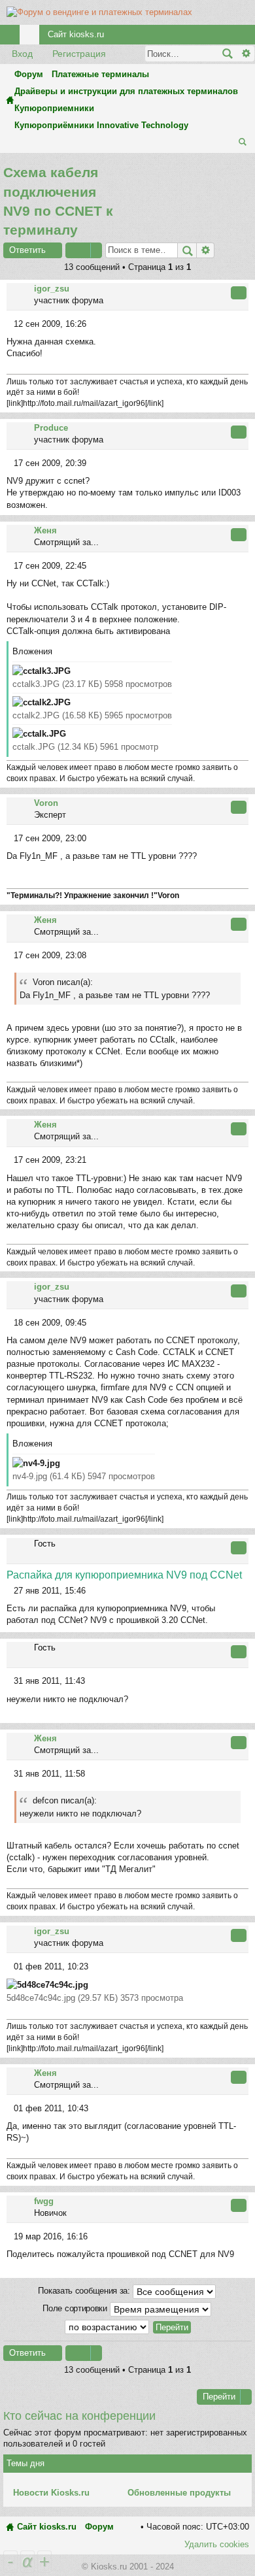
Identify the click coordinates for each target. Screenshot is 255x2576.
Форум (99, 2527)
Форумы (32, 37)
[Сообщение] (10, 324)
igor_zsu (52, 289)
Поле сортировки (76, 2308)
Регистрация (79, 54)
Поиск (227, 54)
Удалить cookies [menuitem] (217, 2544)
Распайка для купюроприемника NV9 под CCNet (124, 1575)
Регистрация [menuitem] (248, 37)
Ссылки (12, 37)
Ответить (27, 250)
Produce (51, 428)
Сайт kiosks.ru (76, 34)
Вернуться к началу (247, 405)
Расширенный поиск (246, 54)
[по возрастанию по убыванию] (108, 2327)
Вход (22, 54)
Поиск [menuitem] (244, 143)
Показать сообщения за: (85, 2291)
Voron (46, 803)
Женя (45, 530)
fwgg (44, 2201)
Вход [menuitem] (228, 37)
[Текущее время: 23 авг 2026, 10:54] (228, 143)
